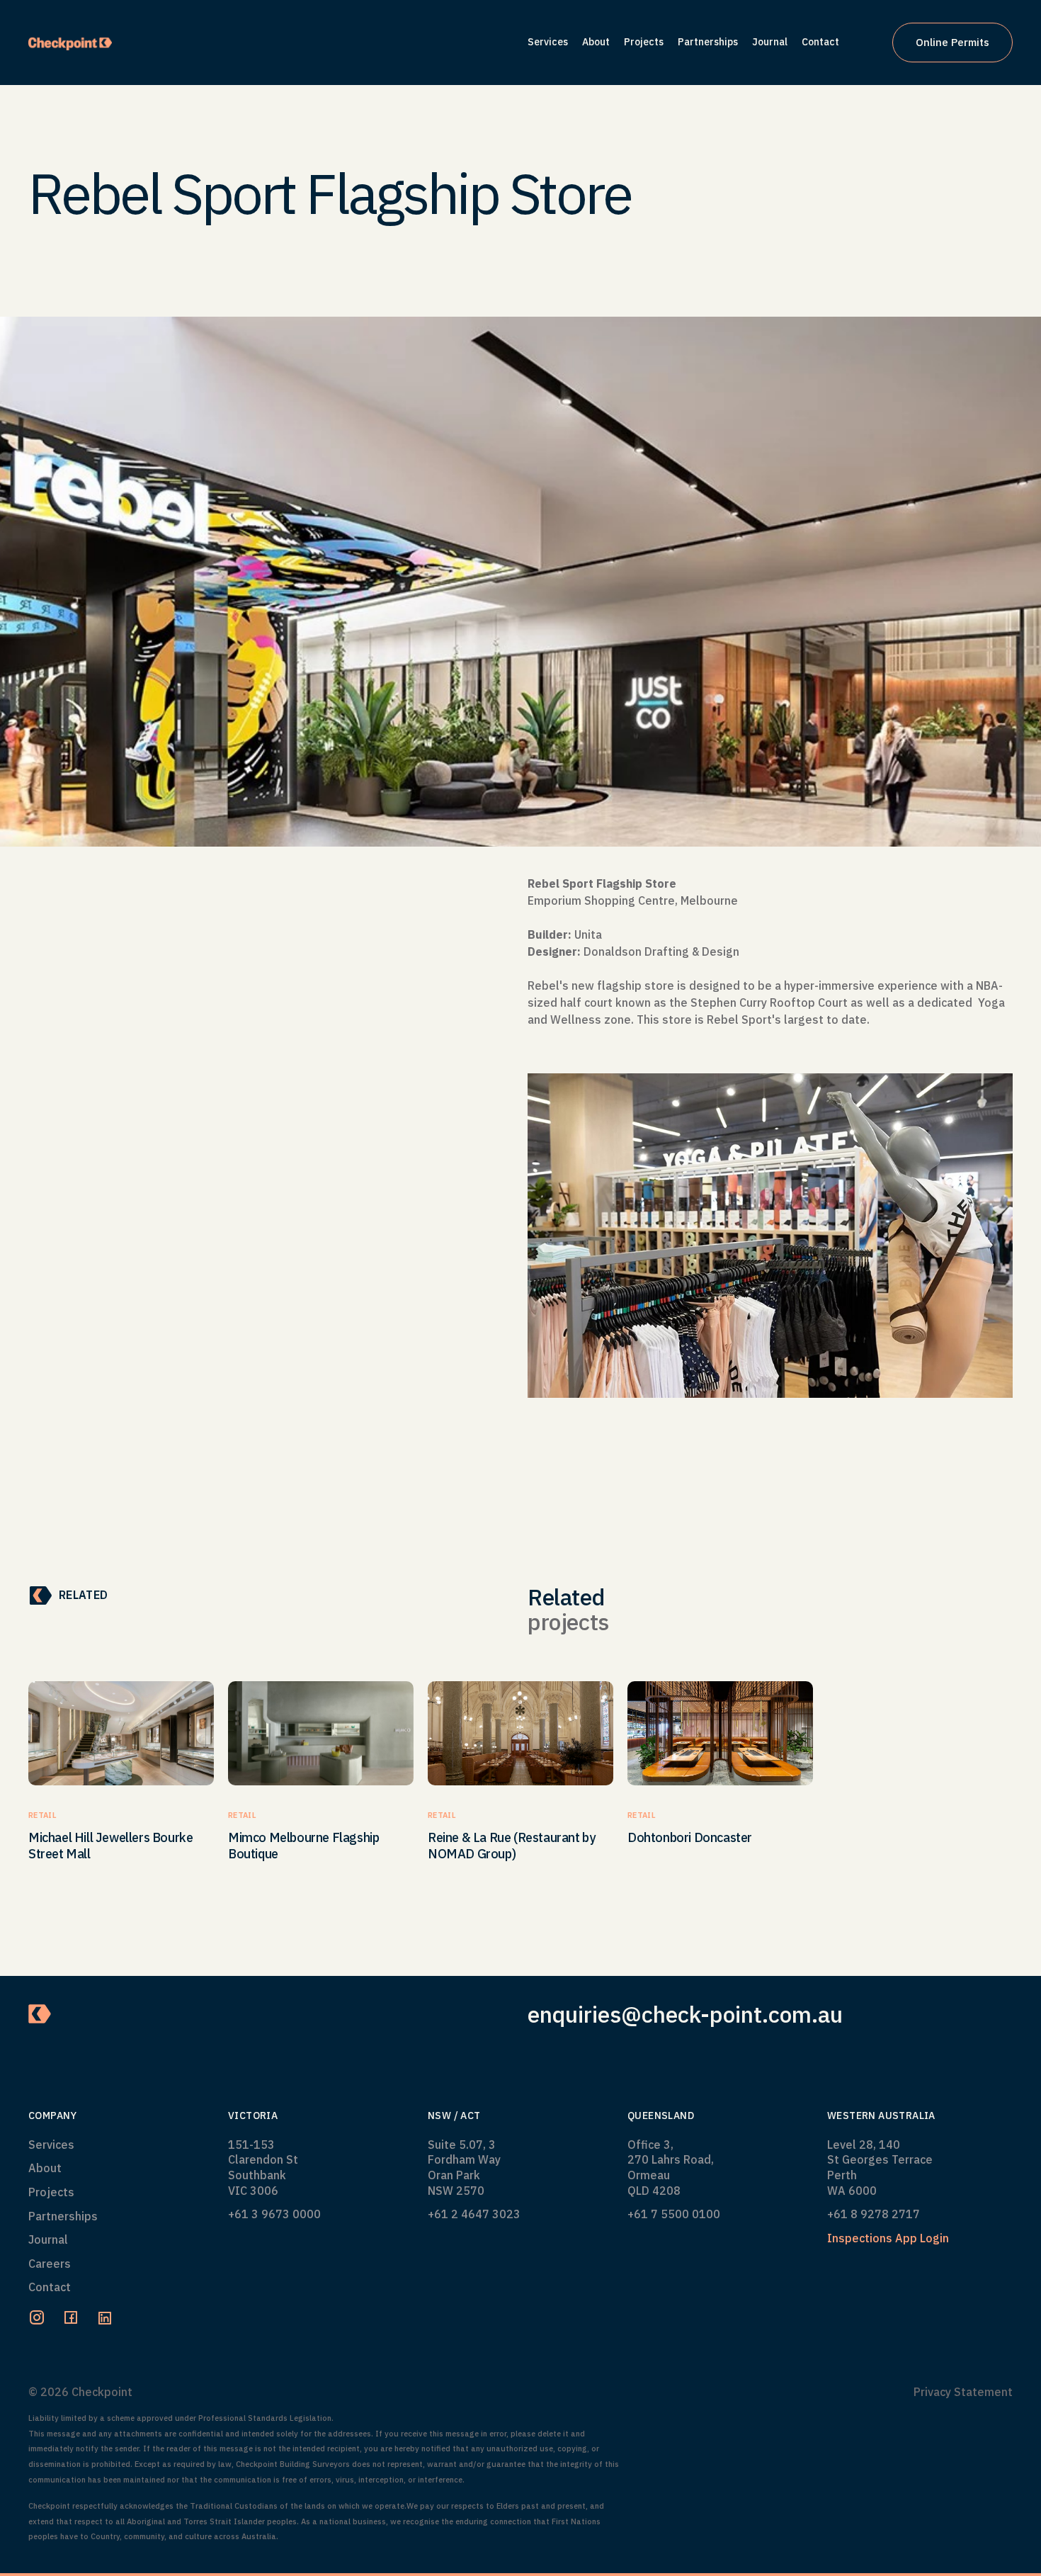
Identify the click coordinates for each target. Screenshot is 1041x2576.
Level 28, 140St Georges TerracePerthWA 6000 (880, 2168)
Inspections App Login (888, 2238)
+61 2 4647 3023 (474, 2214)
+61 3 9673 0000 (274, 2214)
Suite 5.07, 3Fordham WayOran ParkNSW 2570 (464, 2168)
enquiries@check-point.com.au (685, 2015)
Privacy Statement (963, 2392)
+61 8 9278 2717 (874, 2214)
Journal (48, 2239)
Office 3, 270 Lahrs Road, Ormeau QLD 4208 (671, 2168)
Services (51, 2145)
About (45, 2168)
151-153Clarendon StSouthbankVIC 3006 (263, 2168)
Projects (51, 2192)
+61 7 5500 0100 (674, 2214)
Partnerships (63, 2216)
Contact (50, 2287)
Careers (50, 2264)
